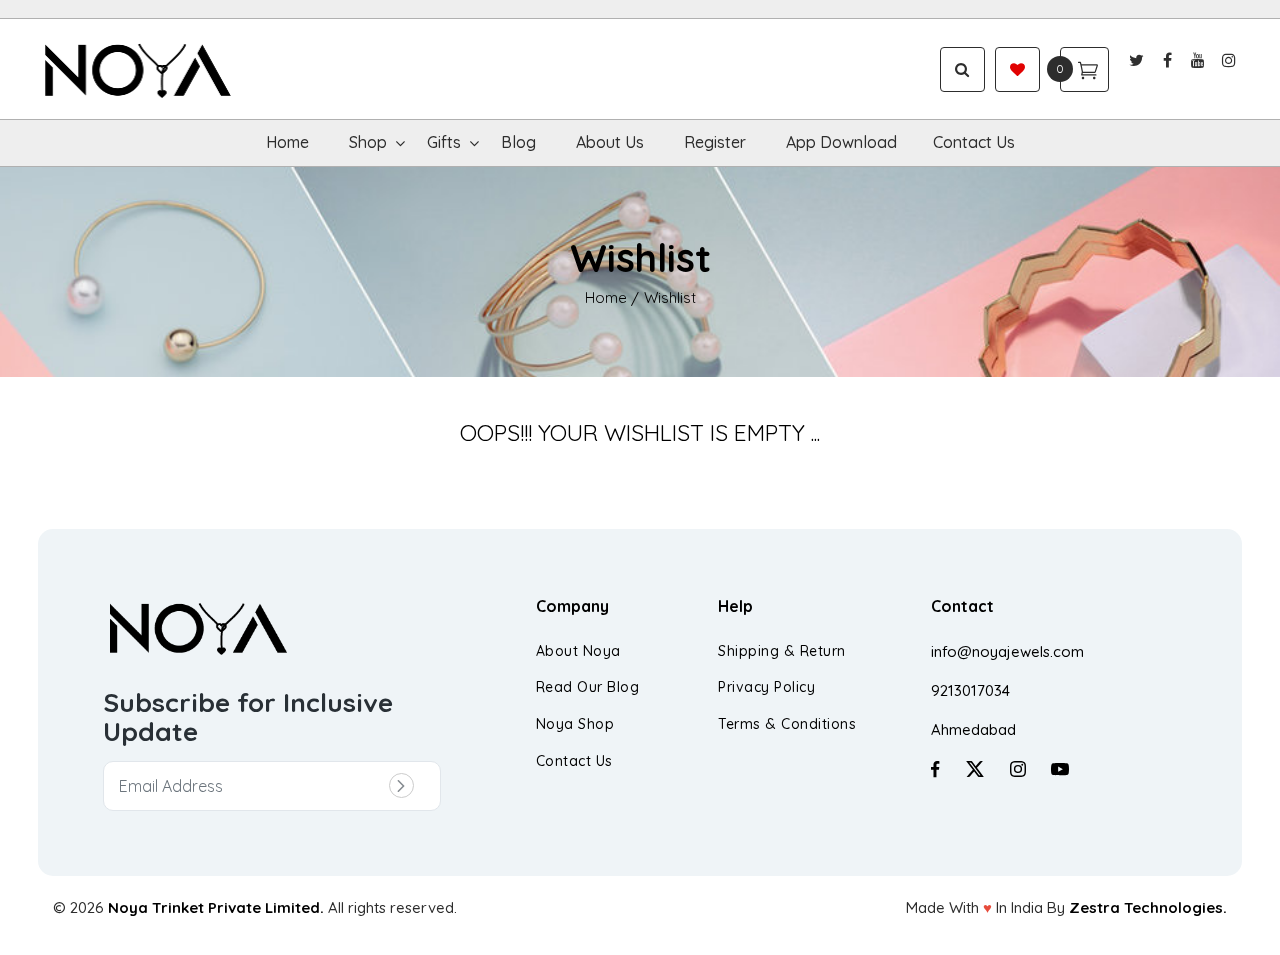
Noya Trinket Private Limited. (216, 907)
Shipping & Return (782, 651)
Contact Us (974, 142)
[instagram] (1229, 59)
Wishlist (670, 297)
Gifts (444, 142)
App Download (841, 142)
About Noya (578, 651)
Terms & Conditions (787, 724)
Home (287, 142)
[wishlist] (1017, 69)
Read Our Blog (588, 687)
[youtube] (1198, 59)
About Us (610, 142)
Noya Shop (575, 724)
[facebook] (1167, 59)
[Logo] (188, 69)
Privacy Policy (766, 687)
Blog (518, 142)
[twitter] (1136, 59)
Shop (368, 142)
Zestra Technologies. (1148, 907)
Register (715, 142)
